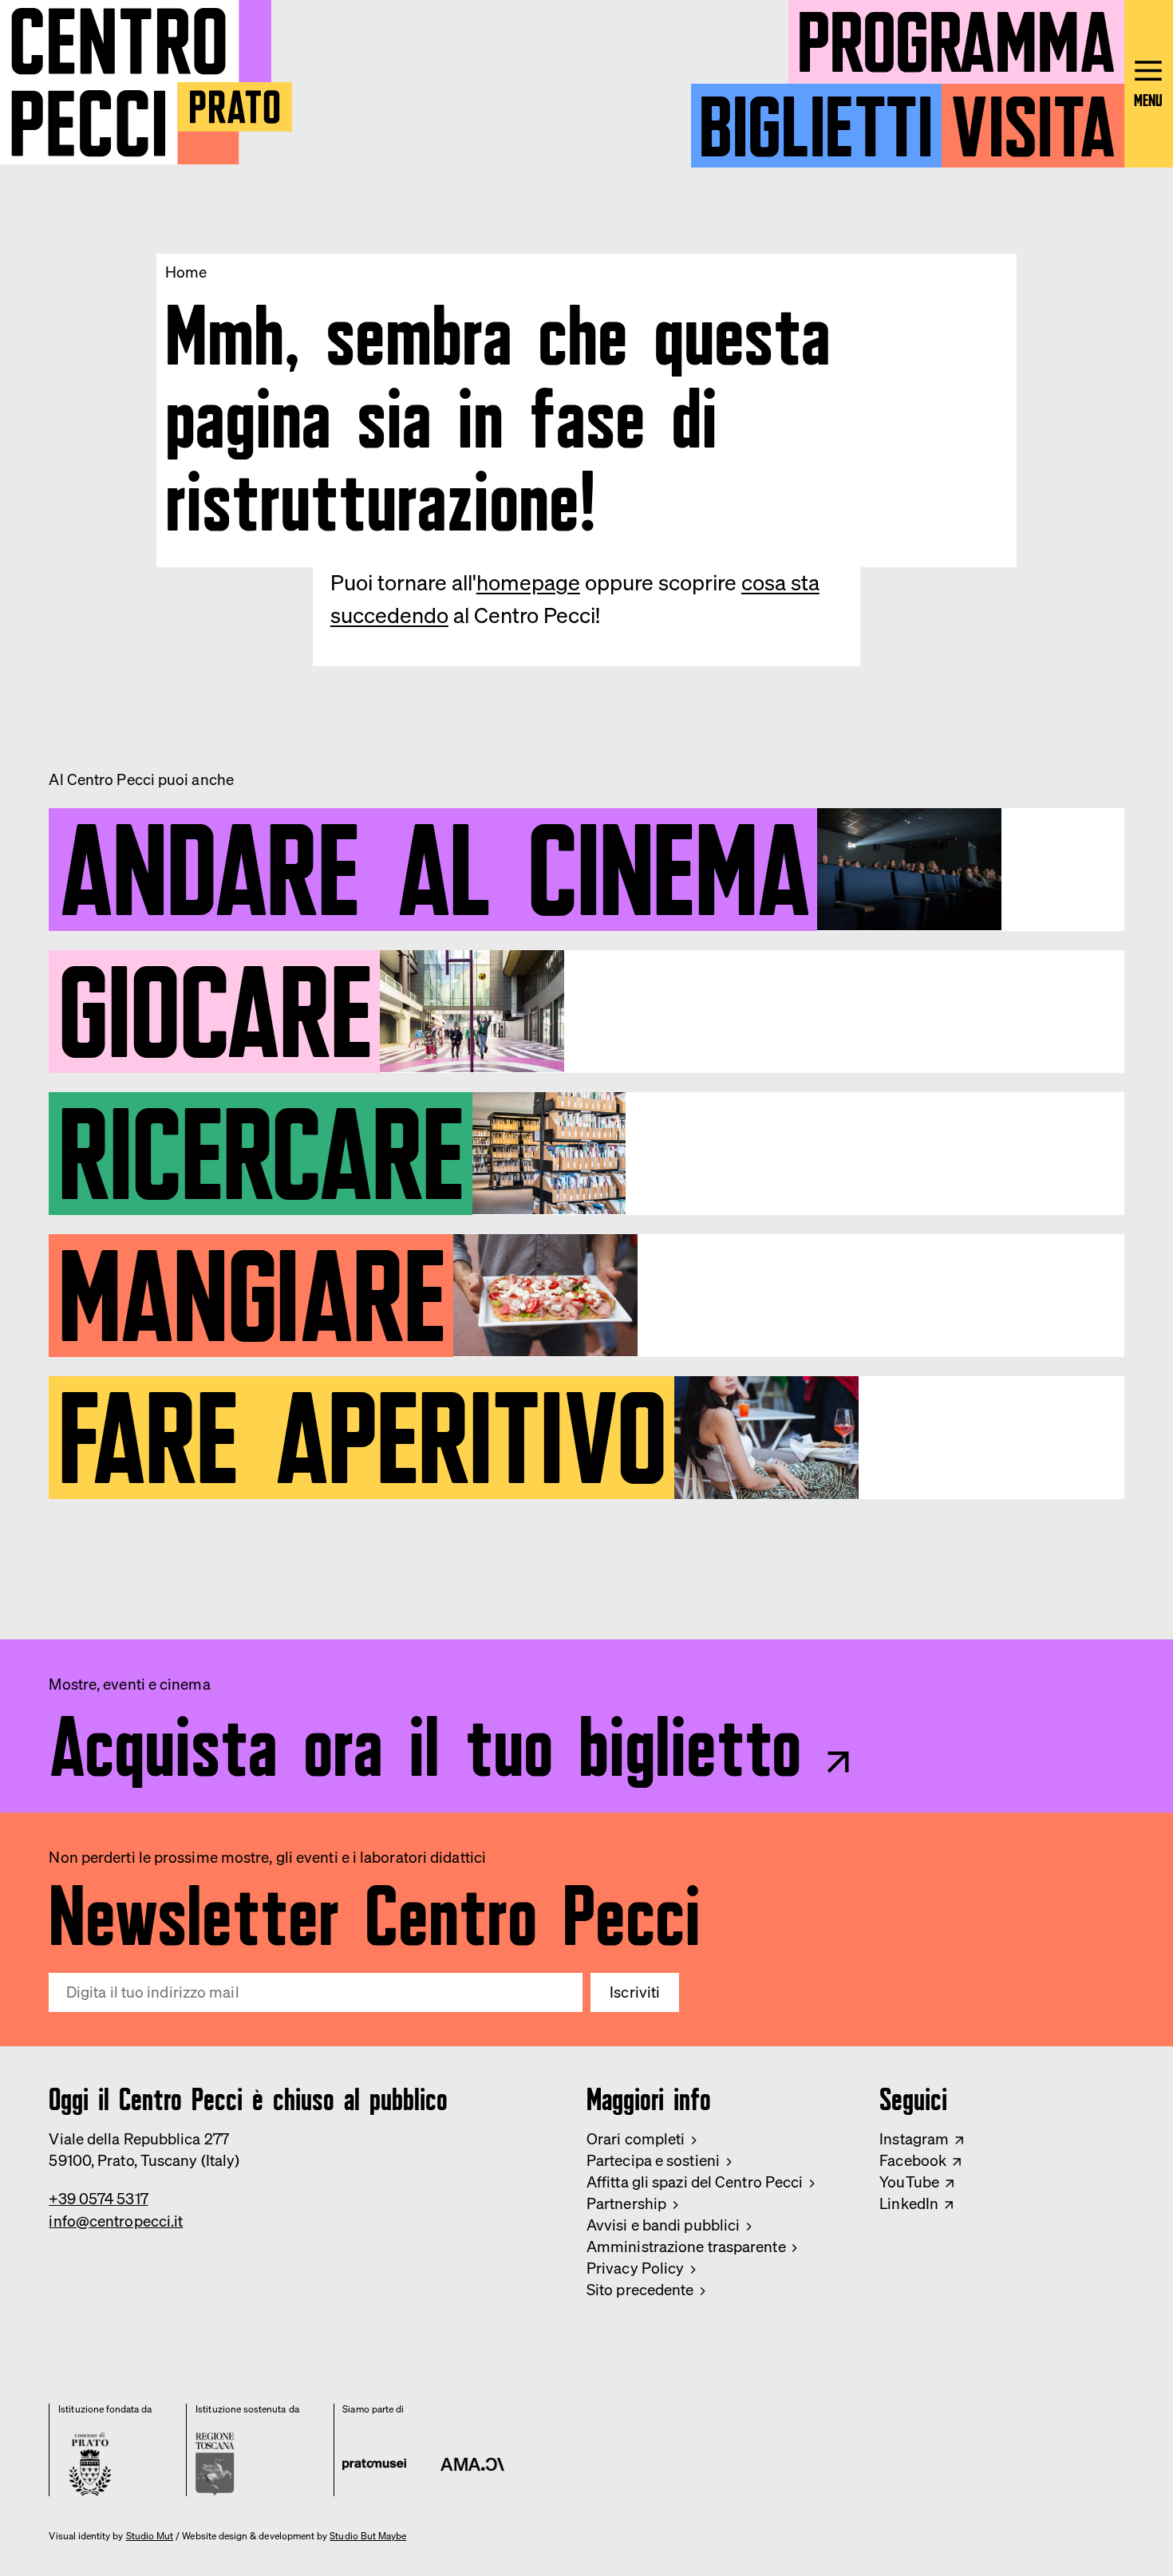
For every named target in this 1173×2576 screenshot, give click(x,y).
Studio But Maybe (368, 2536)
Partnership (626, 2203)
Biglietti (816, 117)
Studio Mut (150, 2536)
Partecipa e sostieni (653, 2160)
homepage (528, 582)
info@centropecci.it (116, 2221)
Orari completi (636, 2139)
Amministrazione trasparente (686, 2247)
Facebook (913, 2160)
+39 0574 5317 (98, 2199)
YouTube (909, 2182)
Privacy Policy (635, 2268)
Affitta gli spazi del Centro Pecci (695, 2182)
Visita (1033, 117)
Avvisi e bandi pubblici (663, 2225)
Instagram (914, 2139)
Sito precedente (640, 2290)
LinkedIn (909, 2203)
